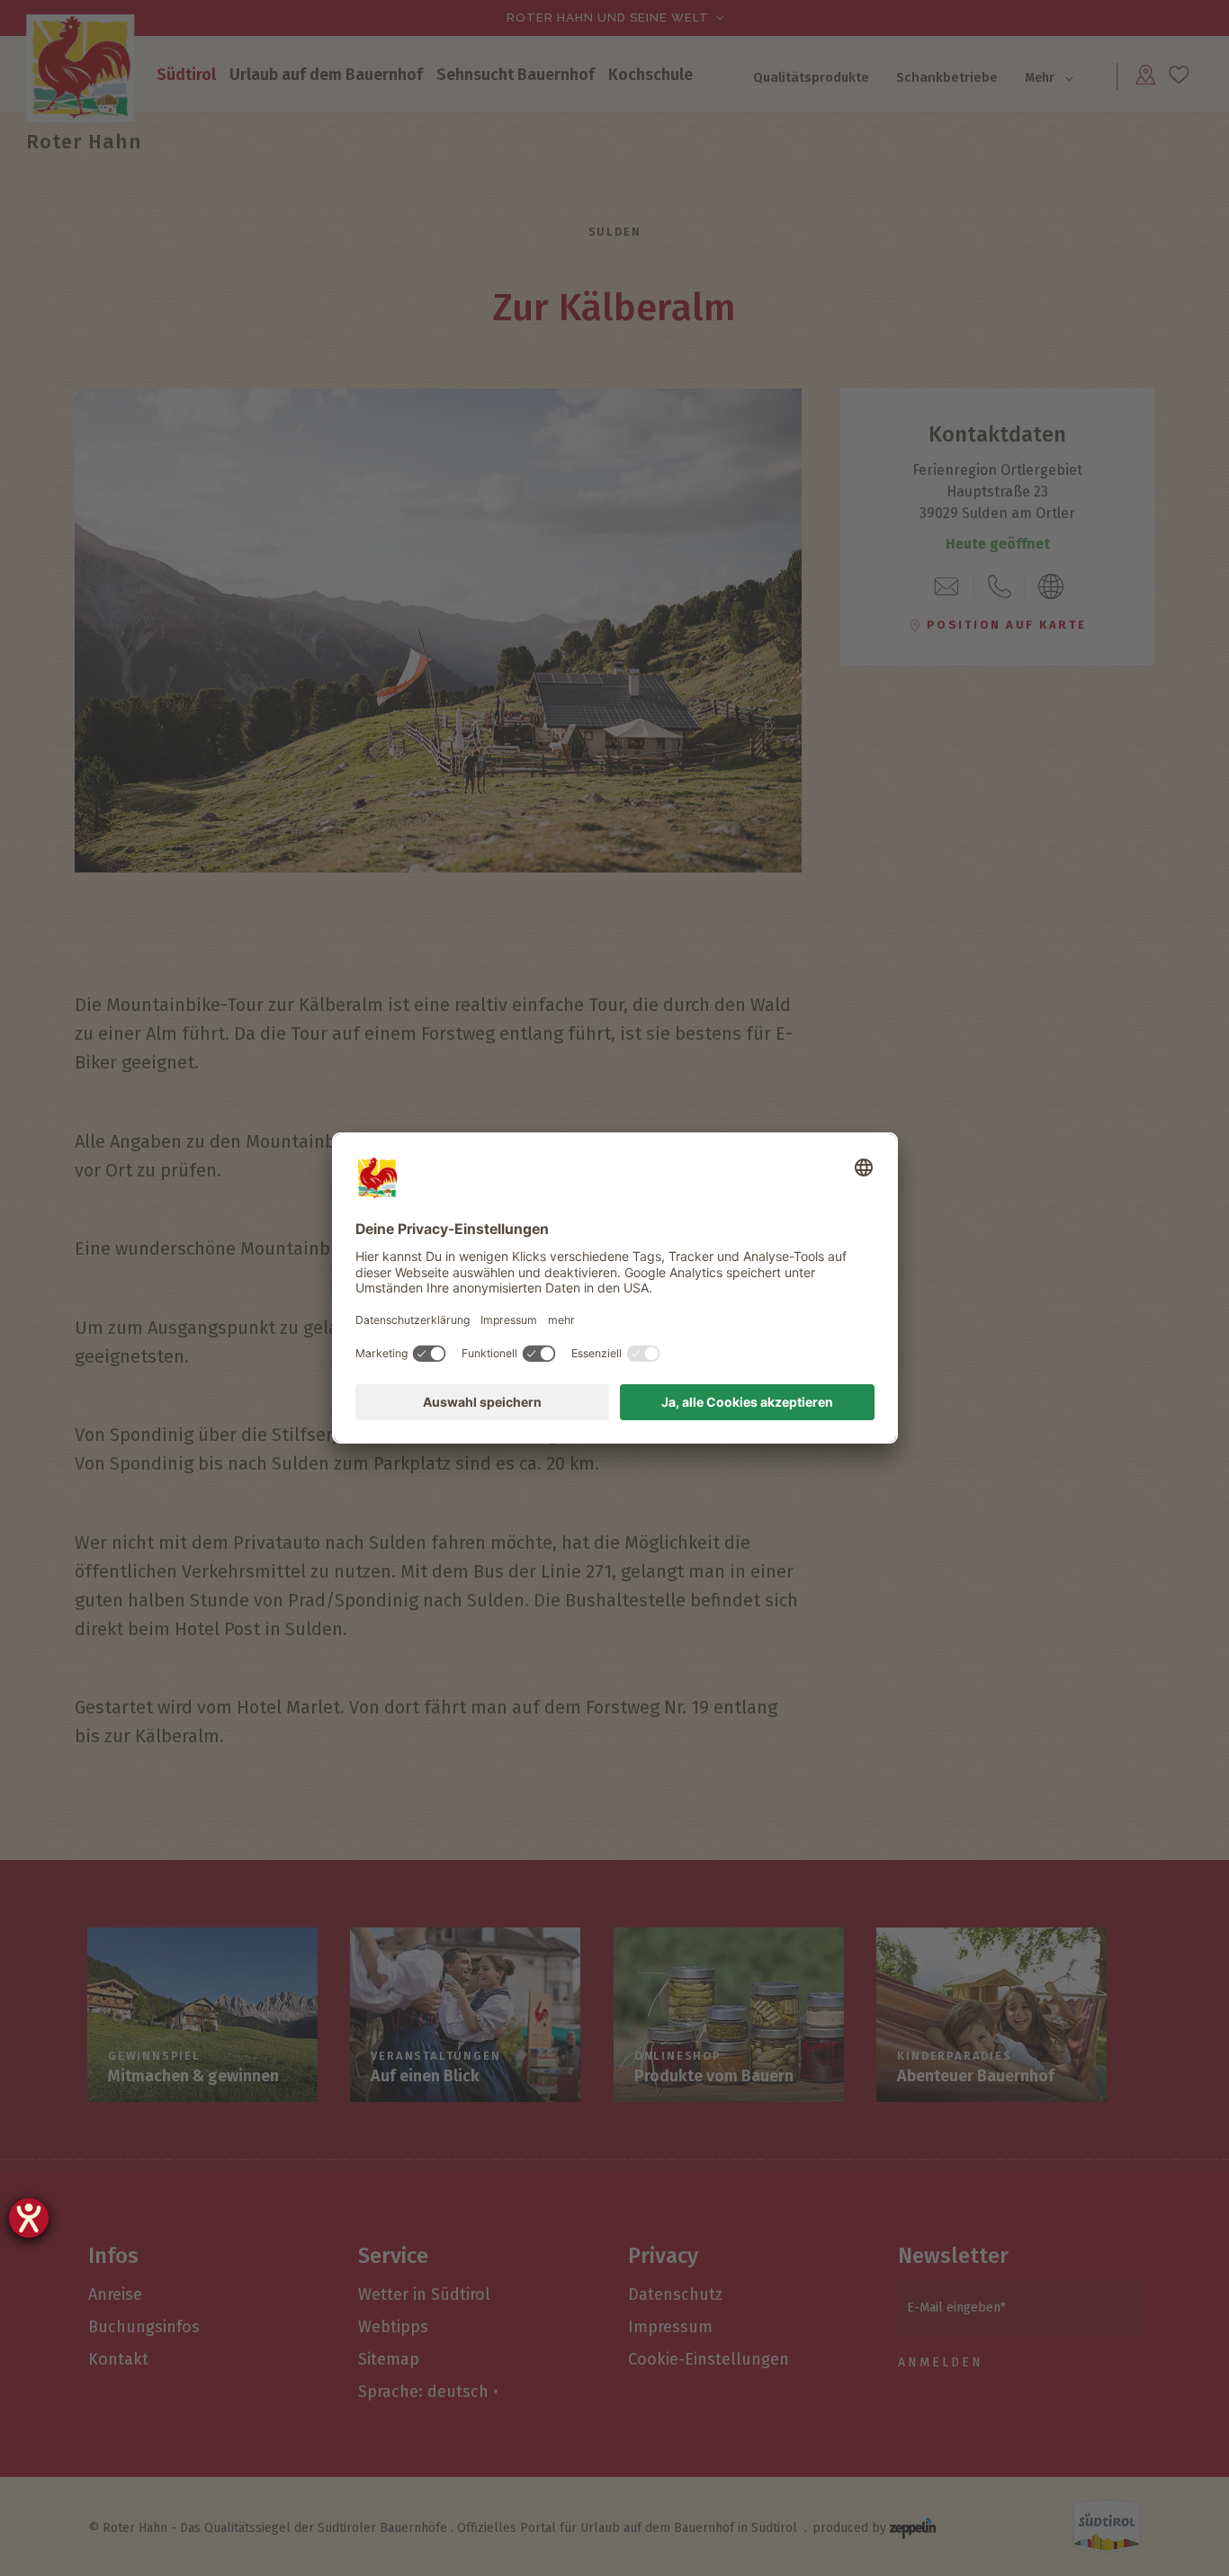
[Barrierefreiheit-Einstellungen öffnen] (29, 2218)
